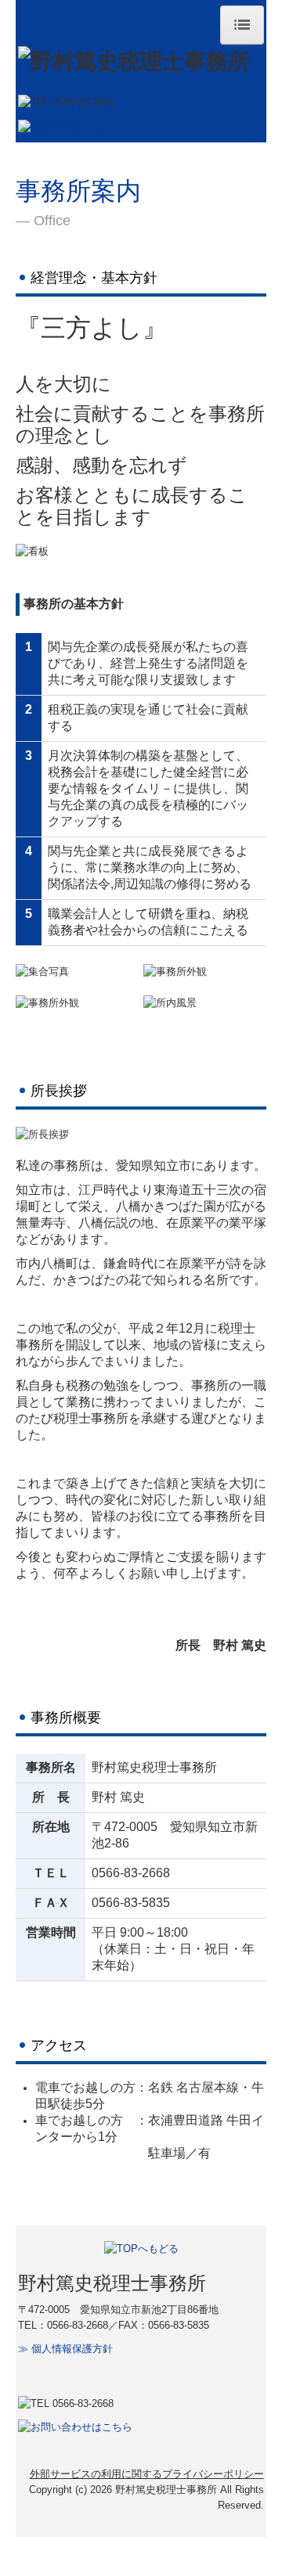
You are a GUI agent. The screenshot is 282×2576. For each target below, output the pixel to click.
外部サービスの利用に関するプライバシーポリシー (147, 2474)
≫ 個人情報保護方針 (65, 2349)
